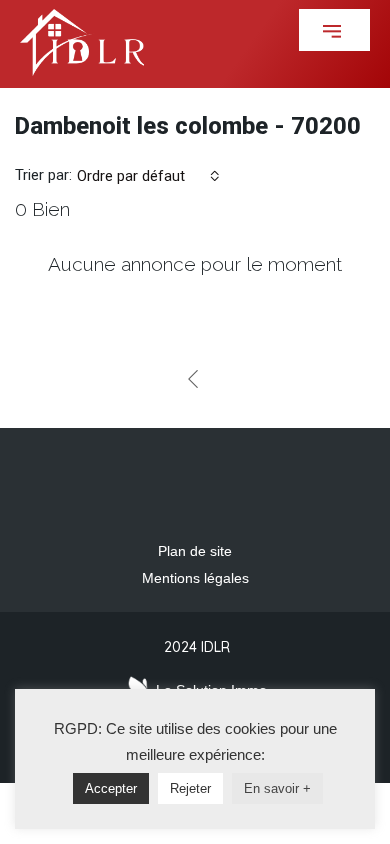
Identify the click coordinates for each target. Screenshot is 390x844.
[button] (334, 30)
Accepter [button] (111, 788)
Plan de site (195, 551)
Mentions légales (195, 578)
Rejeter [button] (190, 788)
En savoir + (277, 788)
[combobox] (148, 176)
